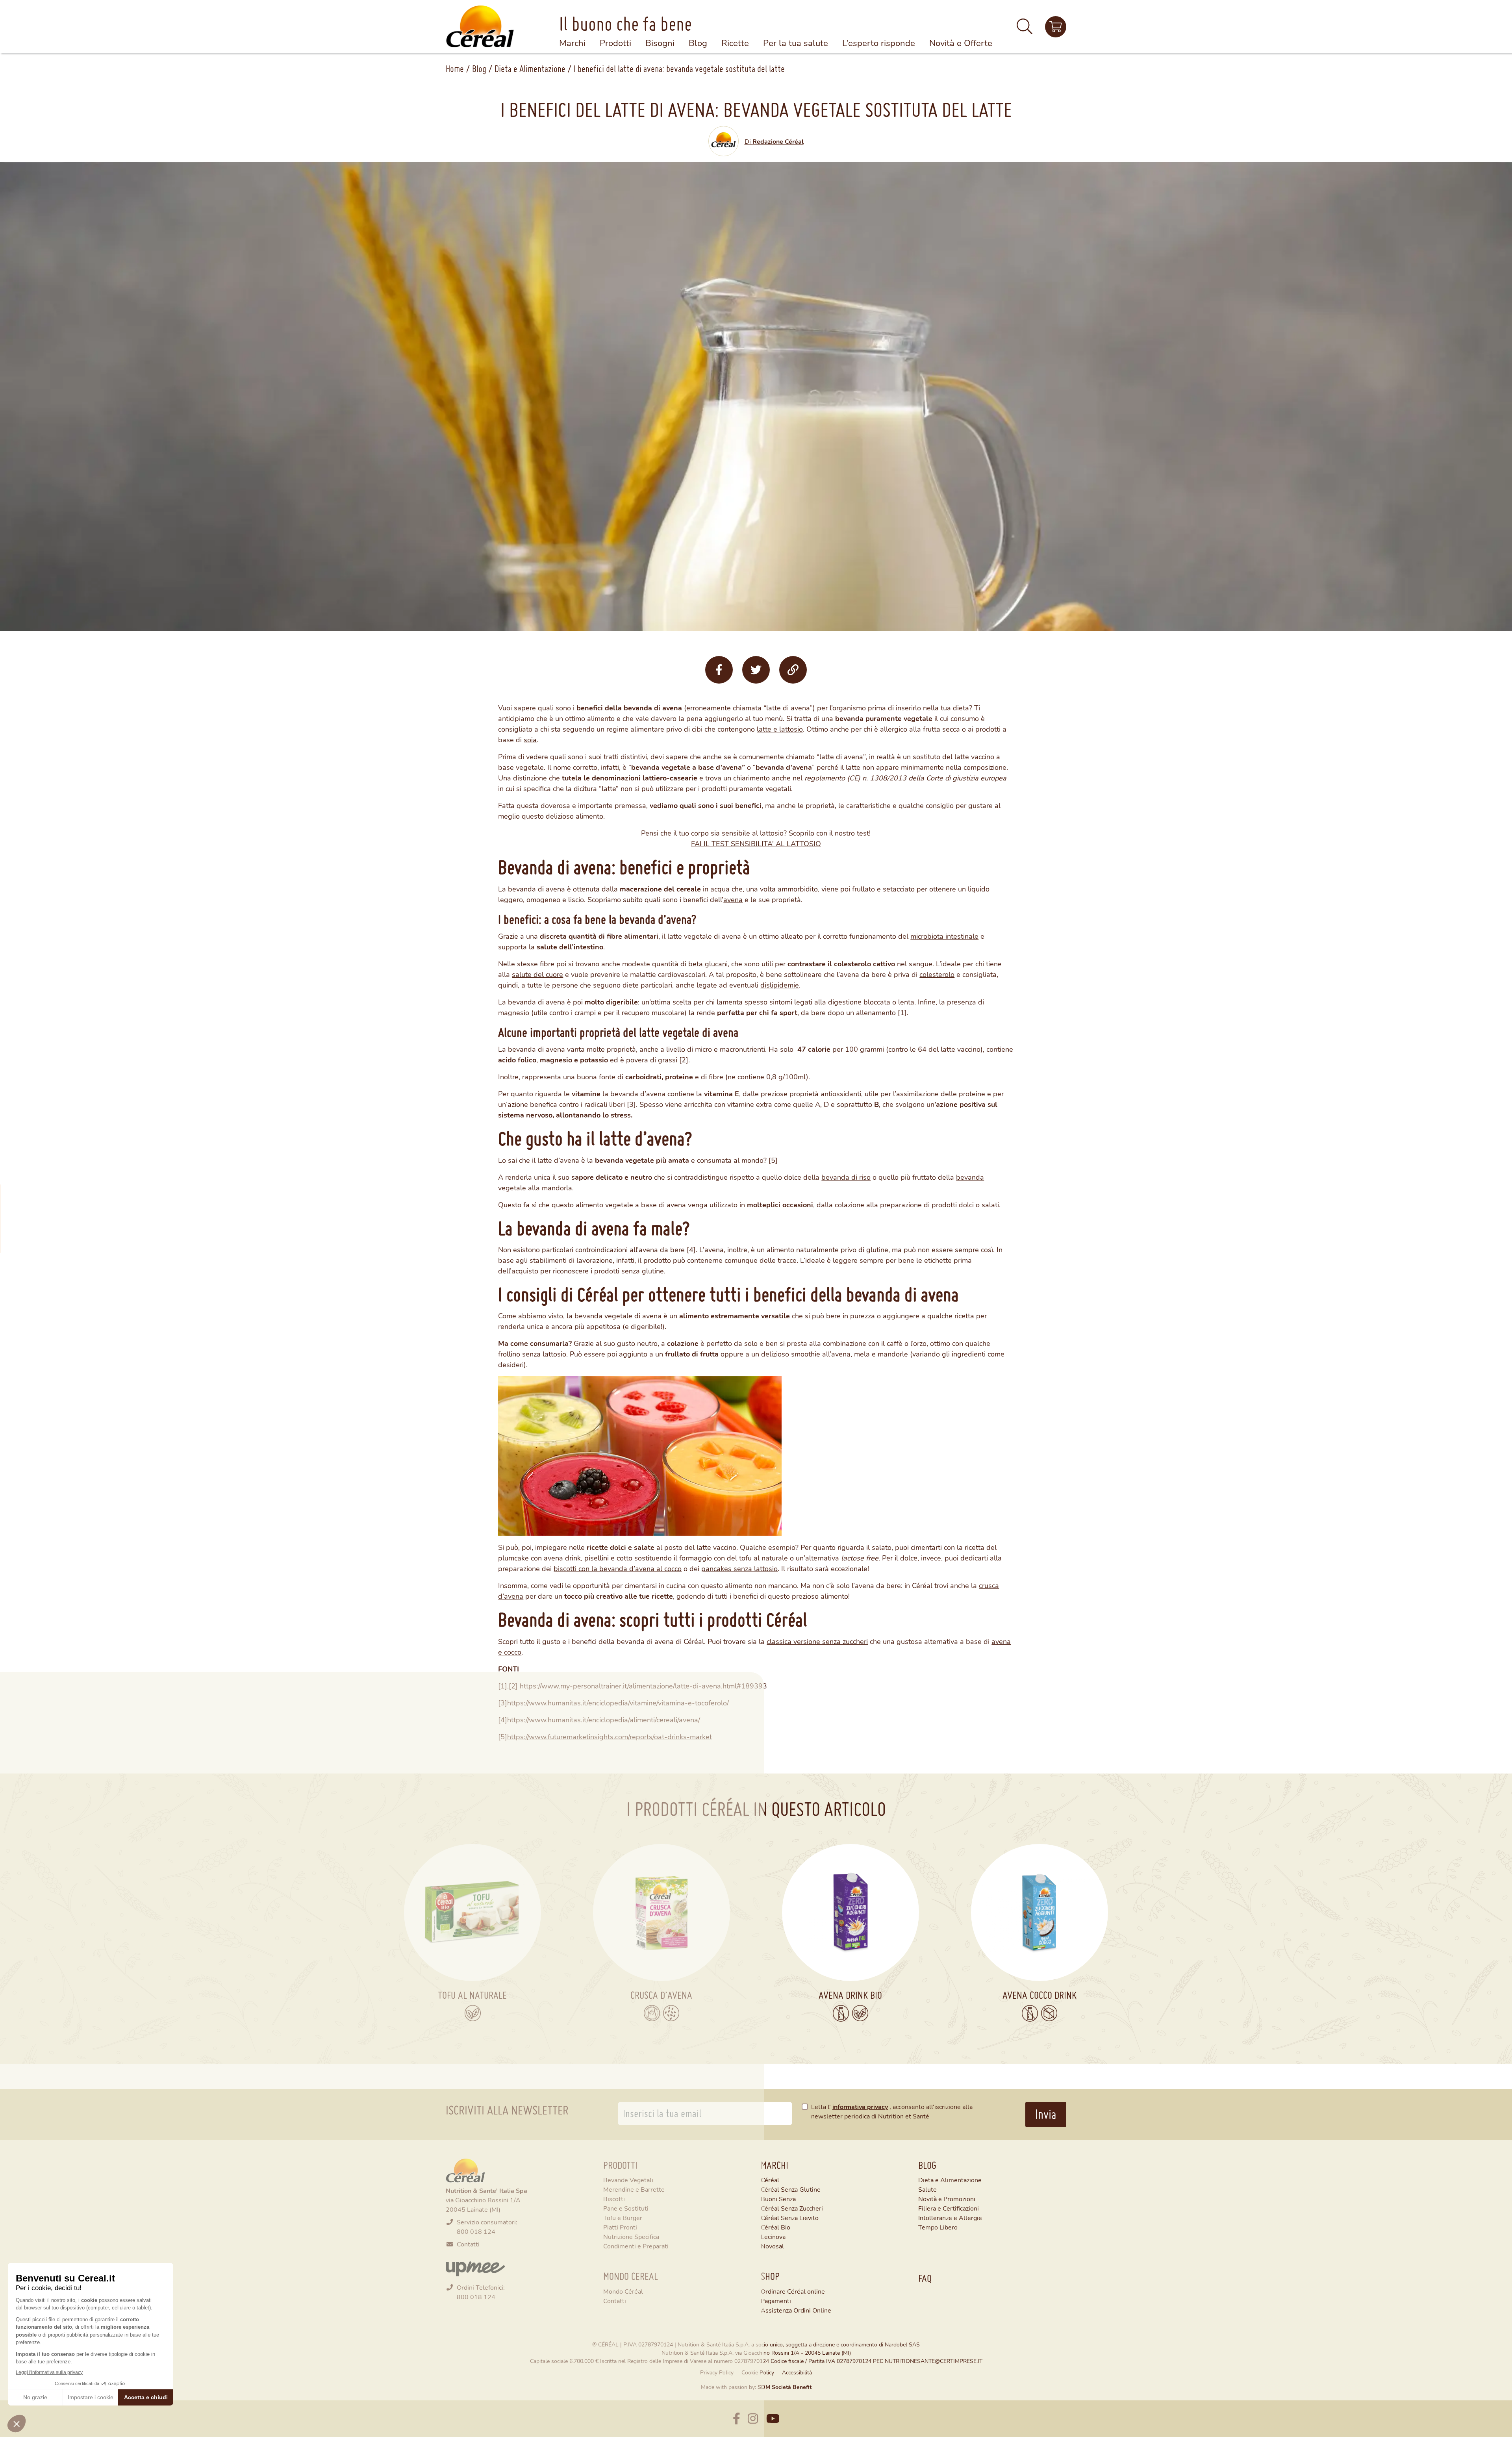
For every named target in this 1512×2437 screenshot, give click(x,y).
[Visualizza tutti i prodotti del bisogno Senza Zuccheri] (1049, 2013)
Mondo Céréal (623, 2291)
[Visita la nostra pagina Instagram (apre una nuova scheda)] (753, 2419)
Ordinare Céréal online (793, 2291)
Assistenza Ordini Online (796, 2310)
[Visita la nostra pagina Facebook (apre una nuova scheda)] (737, 2419)
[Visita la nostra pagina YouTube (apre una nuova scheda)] (773, 2419)
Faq (925, 2278)
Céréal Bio (775, 2227)
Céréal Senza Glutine (791, 2189)
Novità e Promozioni (947, 2199)
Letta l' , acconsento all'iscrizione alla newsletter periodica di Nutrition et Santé (892, 2111)
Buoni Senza (778, 2199)
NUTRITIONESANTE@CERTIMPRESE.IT (934, 2361)
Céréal (770, 2180)
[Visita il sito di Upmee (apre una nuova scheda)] (1056, 27)
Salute (927, 2189)
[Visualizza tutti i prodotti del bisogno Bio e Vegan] (473, 2013)
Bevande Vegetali (628, 2180)
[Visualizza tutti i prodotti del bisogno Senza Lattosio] (841, 2013)
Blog (479, 69)
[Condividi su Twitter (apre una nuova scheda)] (756, 670)
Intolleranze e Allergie (950, 2217)
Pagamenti (776, 2301)
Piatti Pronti (620, 2227)
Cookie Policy (758, 2372)
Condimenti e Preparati (636, 2246)
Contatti (468, 2244)
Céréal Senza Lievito (790, 2217)
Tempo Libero (938, 2227)
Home (455, 69)
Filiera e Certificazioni (949, 2208)
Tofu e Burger (623, 2217)
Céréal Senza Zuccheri (792, 2208)
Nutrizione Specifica (631, 2236)
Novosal (772, 2246)
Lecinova (773, 2236)
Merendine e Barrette (634, 2189)
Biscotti (614, 2199)
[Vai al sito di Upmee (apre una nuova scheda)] (475, 2268)
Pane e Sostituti (626, 2208)
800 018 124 (476, 2231)
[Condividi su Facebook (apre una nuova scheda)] (719, 670)
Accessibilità (797, 2372)
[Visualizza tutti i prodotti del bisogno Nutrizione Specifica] (671, 2013)
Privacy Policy (717, 2372)
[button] (1025, 30)
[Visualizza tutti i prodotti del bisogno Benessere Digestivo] (652, 2013)
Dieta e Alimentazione (530, 69)
